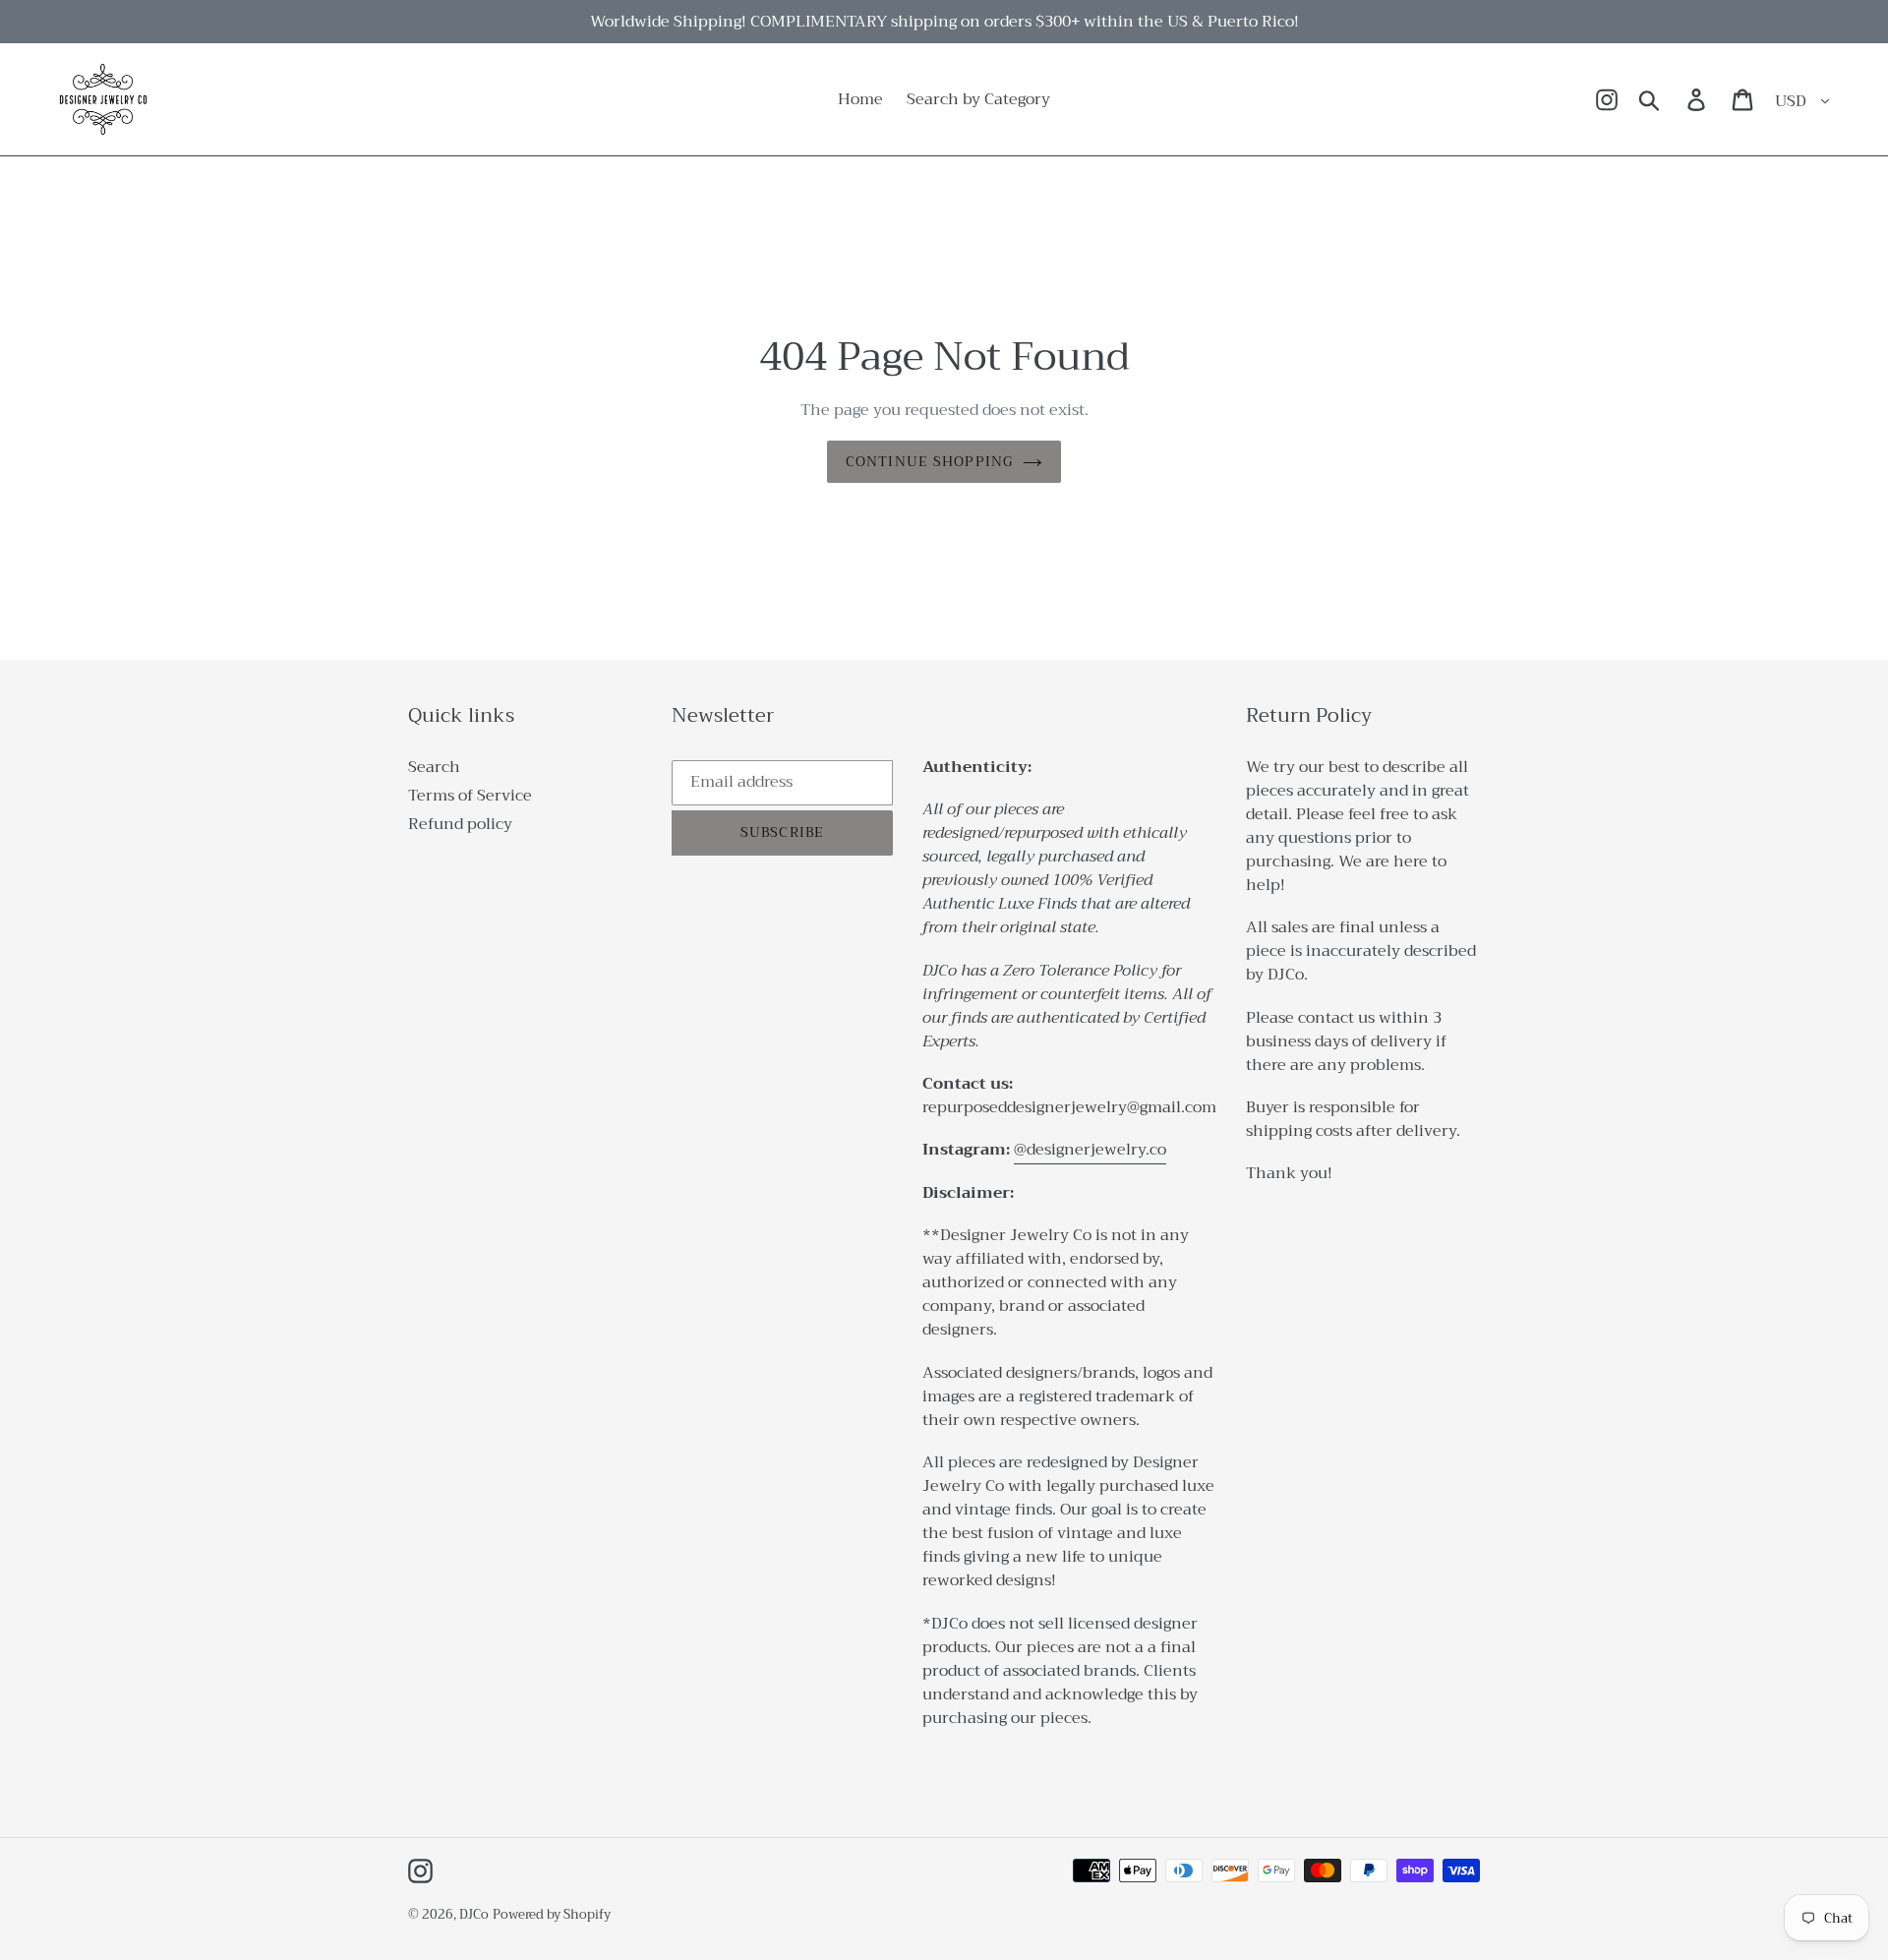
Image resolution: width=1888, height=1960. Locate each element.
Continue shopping (929, 461)
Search (434, 767)
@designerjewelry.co (1090, 1150)
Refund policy (460, 824)
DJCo (474, 1914)
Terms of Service (470, 796)
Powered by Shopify (552, 1914)
